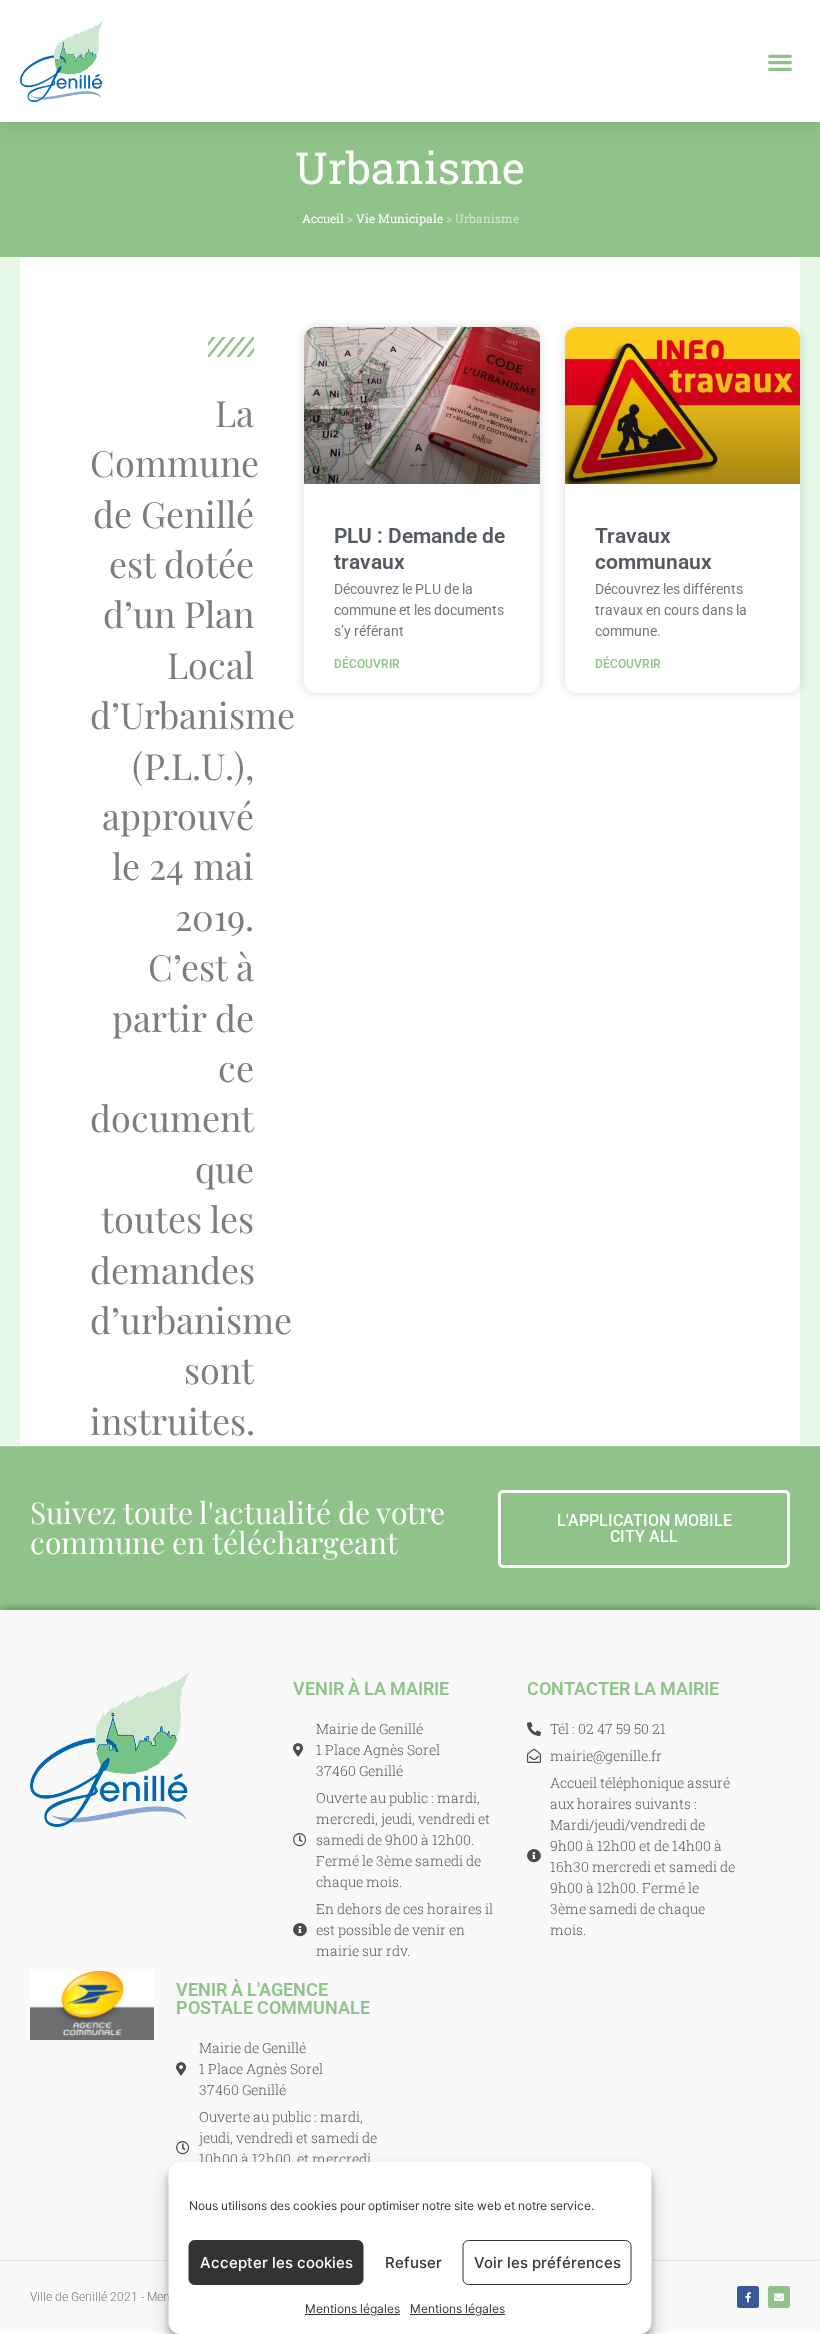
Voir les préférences (547, 2262)
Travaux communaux (653, 548)
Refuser (413, 2262)
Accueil (323, 218)
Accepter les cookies (276, 2262)
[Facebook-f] (748, 2297)
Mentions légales (352, 2308)
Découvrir (367, 664)
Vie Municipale (399, 218)
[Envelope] (779, 2297)
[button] (780, 61)
